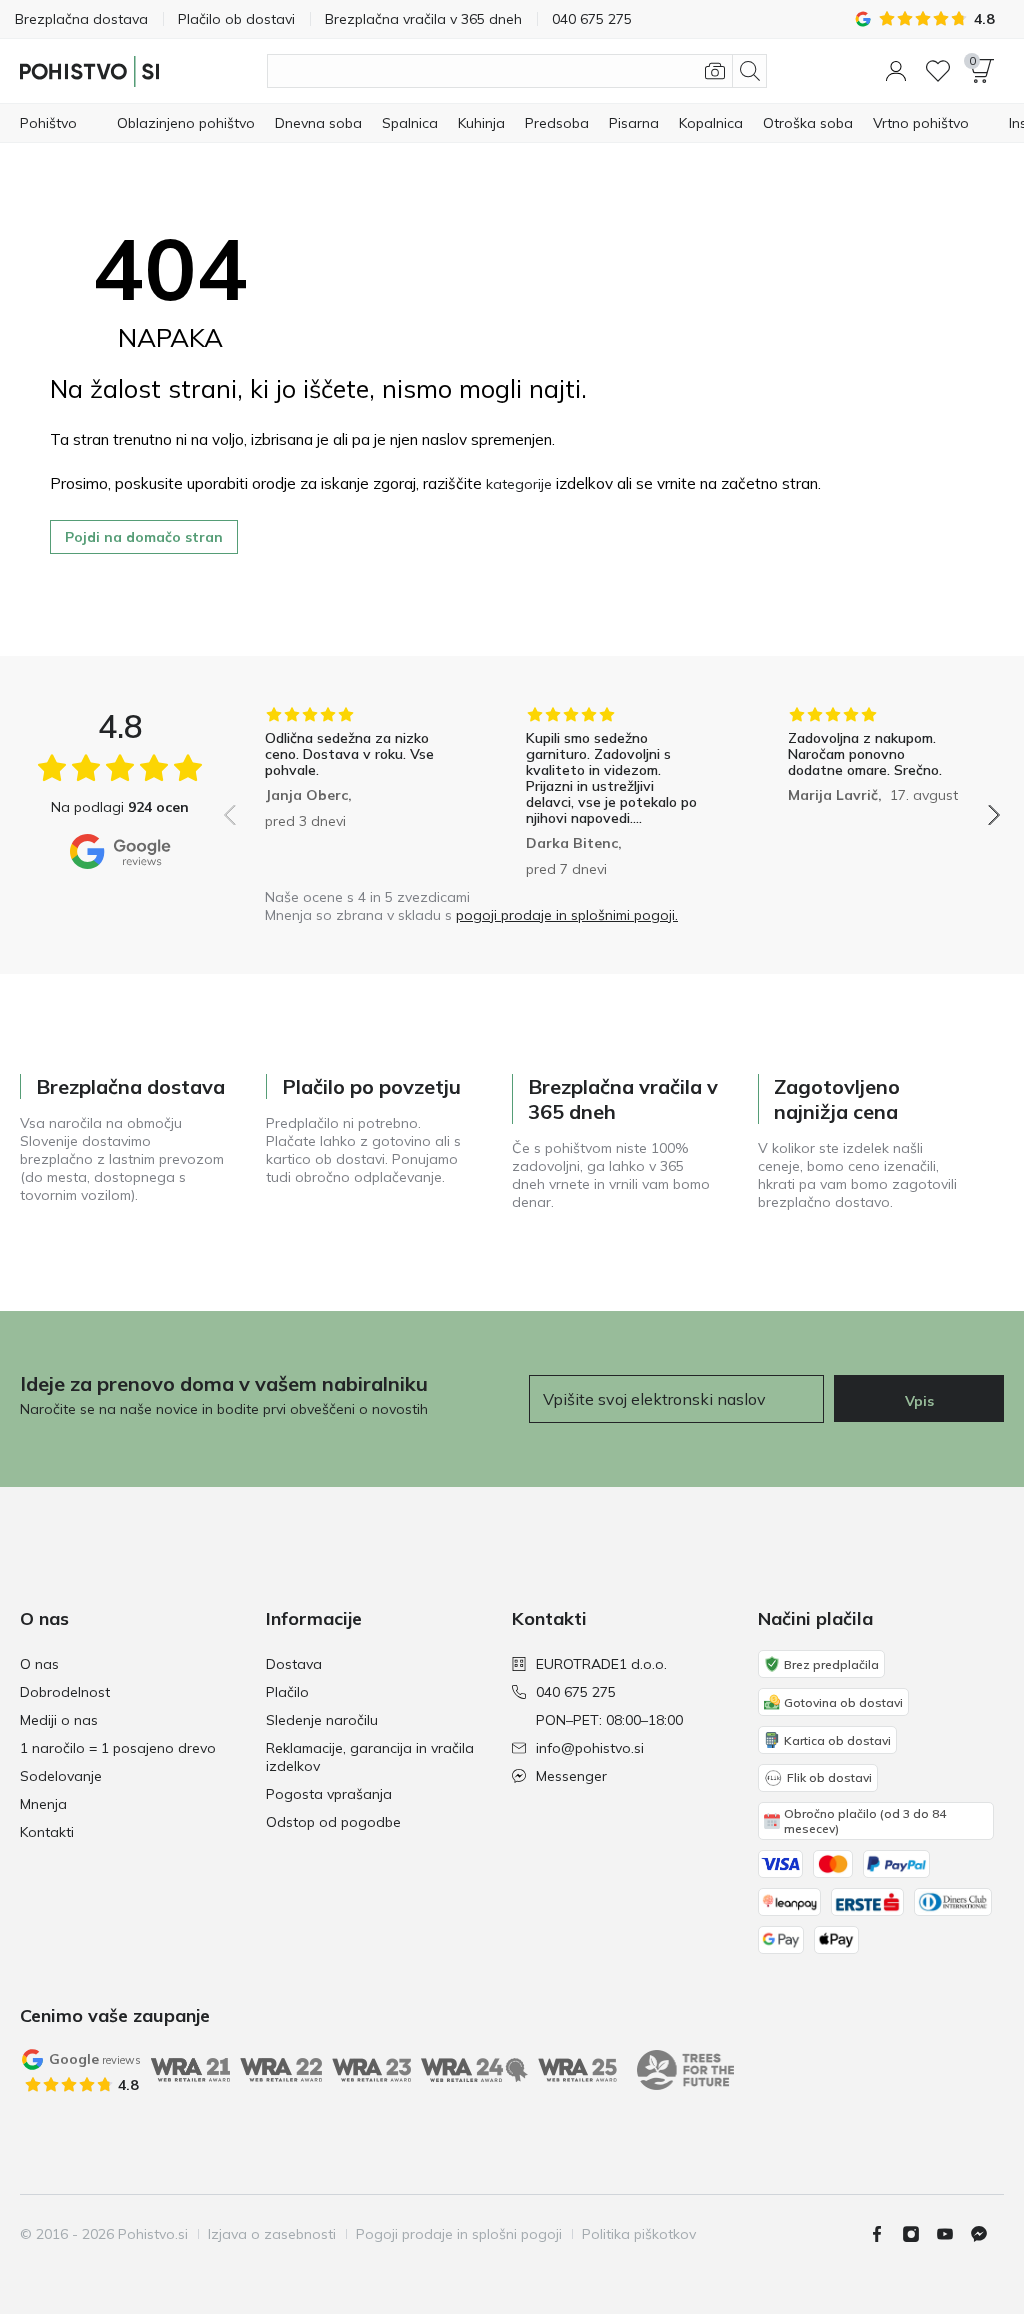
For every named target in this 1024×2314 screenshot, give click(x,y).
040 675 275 (576, 1692)
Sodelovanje (61, 1776)
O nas (39, 1664)
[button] (896, 71)
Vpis (919, 1401)
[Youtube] (953, 2234)
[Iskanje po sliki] (715, 71)
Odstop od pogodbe (333, 1822)
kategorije (519, 484)
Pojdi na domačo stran (144, 537)
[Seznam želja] (938, 71)
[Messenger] (987, 2234)
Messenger (571, 1776)
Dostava (294, 1664)
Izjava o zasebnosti (272, 2234)
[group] (350, 792)
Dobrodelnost (65, 1692)
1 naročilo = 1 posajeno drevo (118, 1748)
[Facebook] (885, 2234)
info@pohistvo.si (590, 1748)
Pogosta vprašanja (329, 1794)
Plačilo (287, 1692)
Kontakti (47, 1832)
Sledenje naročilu (322, 1720)
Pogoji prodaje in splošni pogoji (459, 2234)
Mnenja (43, 1804)
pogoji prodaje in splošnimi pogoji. (567, 915)
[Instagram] (919, 2234)
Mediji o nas (59, 1720)
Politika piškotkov (639, 2234)
